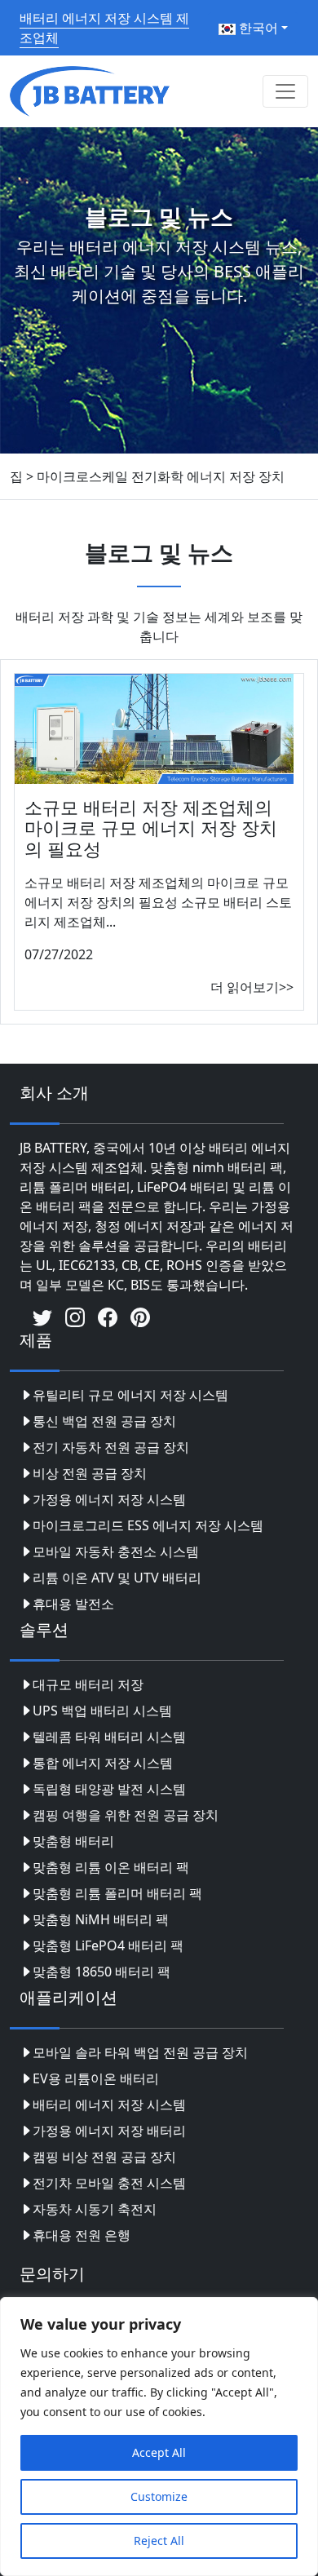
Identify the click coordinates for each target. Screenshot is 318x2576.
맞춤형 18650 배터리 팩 (102, 1972)
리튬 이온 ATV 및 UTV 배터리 (117, 1578)
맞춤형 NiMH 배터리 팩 (101, 1919)
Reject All (159, 2541)
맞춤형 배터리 (73, 1841)
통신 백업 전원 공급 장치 (104, 1421)
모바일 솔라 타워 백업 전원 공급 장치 (140, 2052)
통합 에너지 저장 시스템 (103, 1763)
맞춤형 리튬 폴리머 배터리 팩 (117, 1893)
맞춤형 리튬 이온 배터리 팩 (111, 1867)
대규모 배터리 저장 (88, 1684)
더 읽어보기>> (252, 987)
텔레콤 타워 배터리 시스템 (109, 1737)
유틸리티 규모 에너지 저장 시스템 (130, 1395)
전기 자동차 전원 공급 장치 (111, 1447)
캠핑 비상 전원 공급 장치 (104, 2157)
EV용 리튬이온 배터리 (96, 2078)
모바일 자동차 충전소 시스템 (116, 1551)
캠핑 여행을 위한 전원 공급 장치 (126, 1815)
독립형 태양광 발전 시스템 (109, 1789)
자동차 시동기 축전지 (95, 2209)
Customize (159, 2496)
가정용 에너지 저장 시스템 (109, 1499)
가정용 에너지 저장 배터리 (109, 2131)
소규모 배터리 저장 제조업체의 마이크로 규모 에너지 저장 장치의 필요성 (151, 828)
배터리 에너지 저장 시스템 (109, 2105)
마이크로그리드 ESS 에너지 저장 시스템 (148, 1525)
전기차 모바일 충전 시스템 (109, 2183)
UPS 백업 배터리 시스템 (102, 1711)
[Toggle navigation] (285, 91)
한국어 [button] (257, 28)
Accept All (159, 2452)
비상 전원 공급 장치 (90, 1473)
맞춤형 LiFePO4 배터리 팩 (108, 1945)
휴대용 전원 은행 (82, 2235)
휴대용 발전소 (73, 1604)
